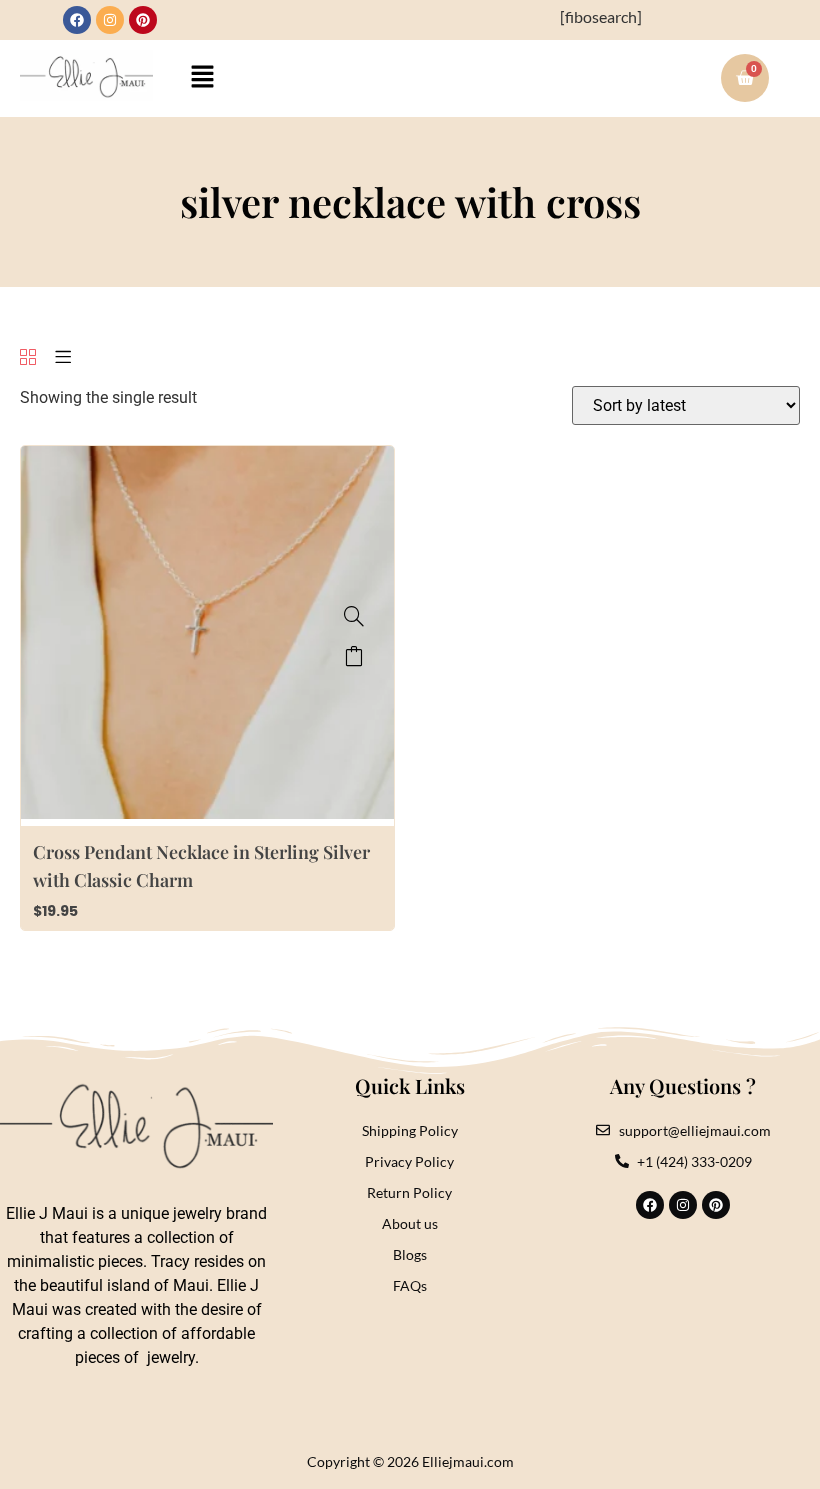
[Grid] (28, 358)
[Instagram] (110, 20)
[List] (63, 358)
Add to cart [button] (354, 656)
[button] (203, 78)
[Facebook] (77, 20)
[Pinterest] (143, 20)
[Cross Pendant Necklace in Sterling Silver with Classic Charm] (354, 616)
